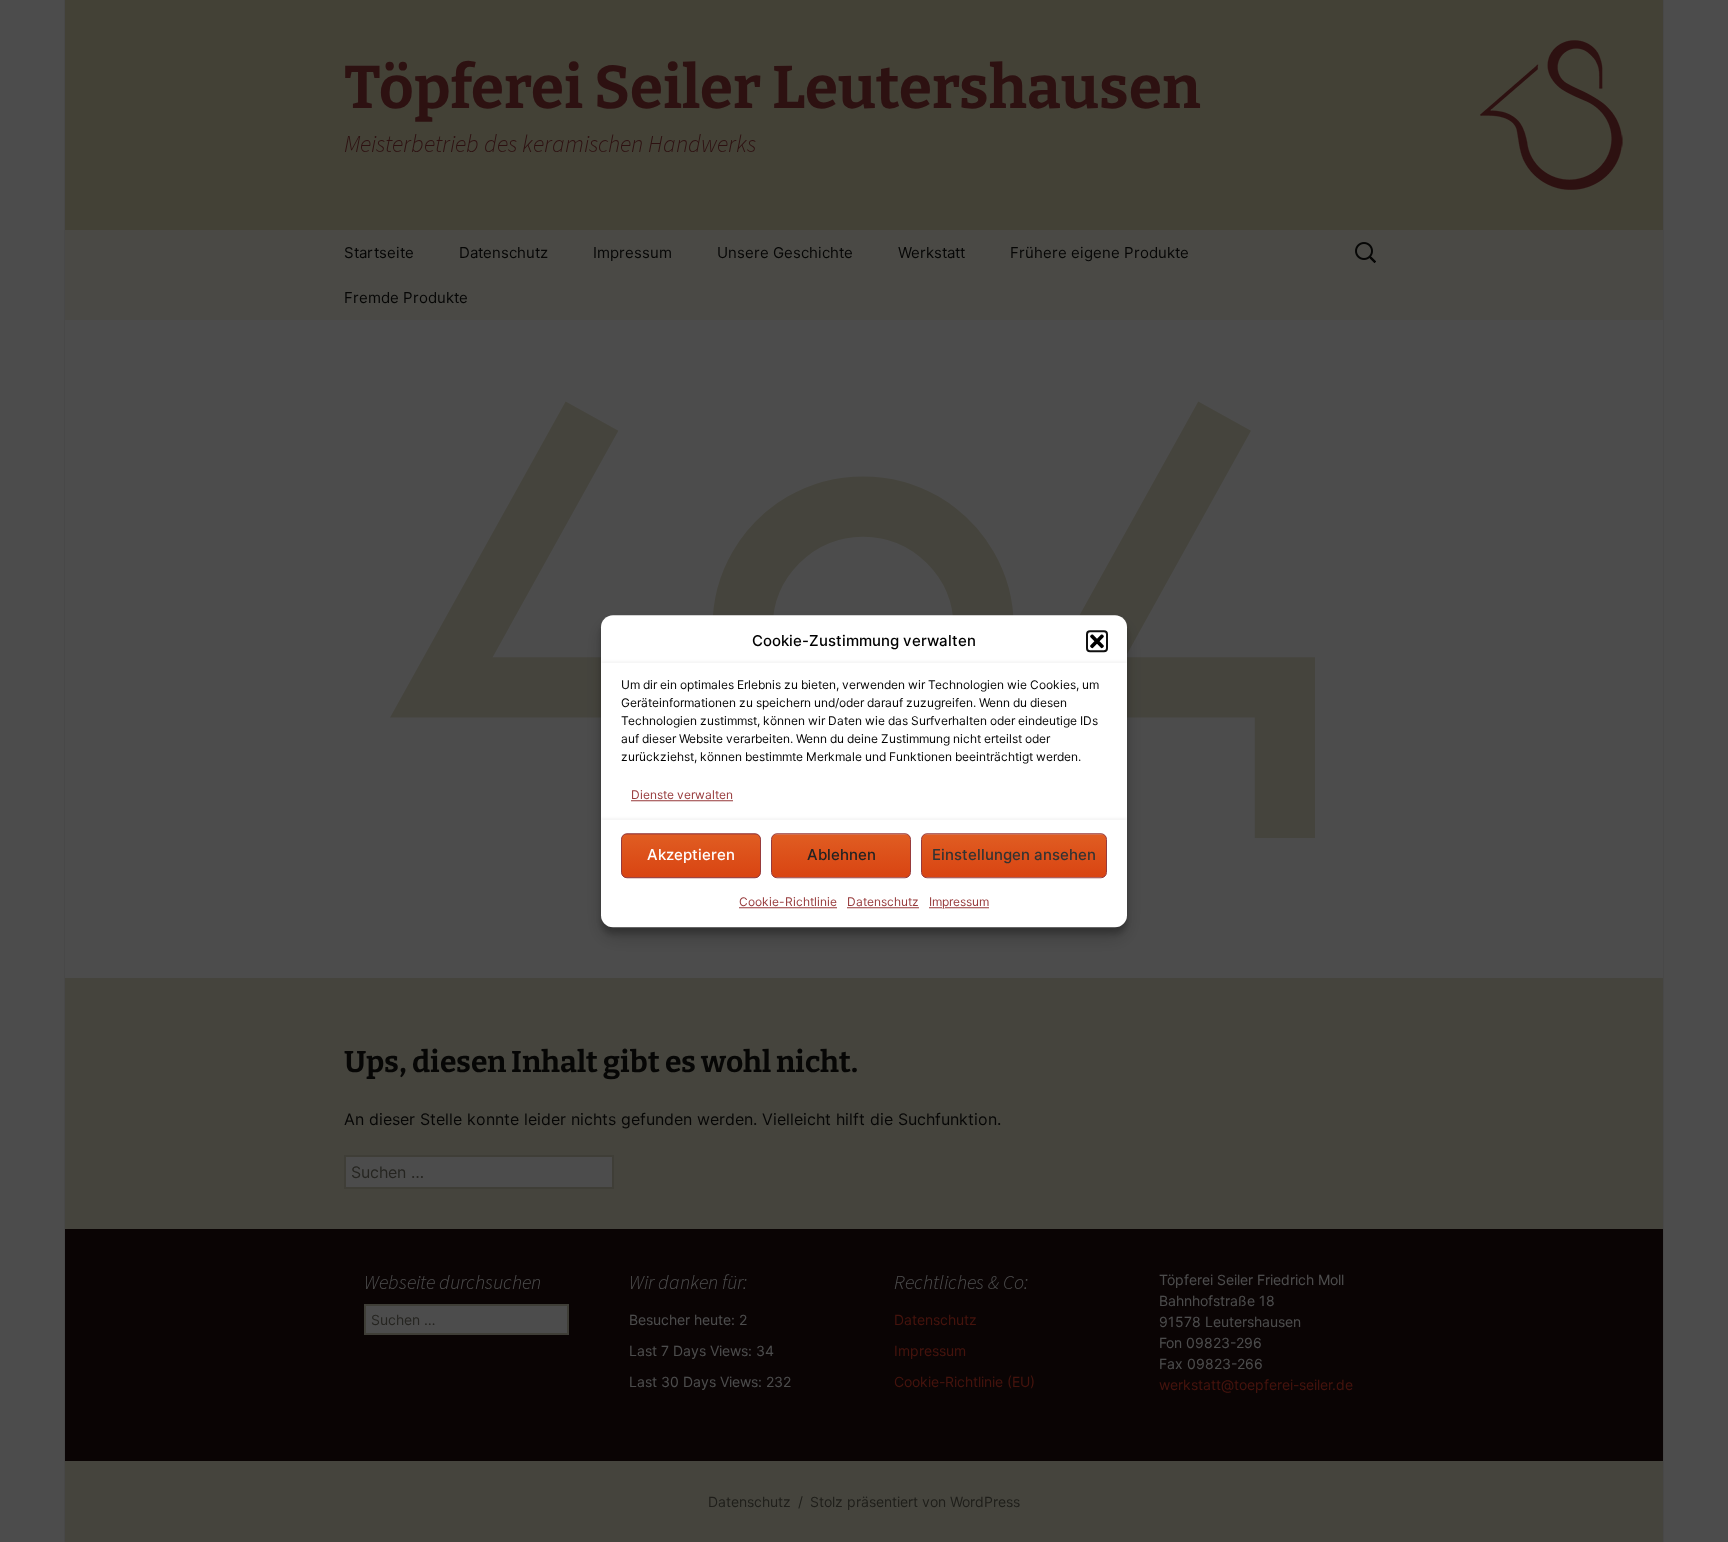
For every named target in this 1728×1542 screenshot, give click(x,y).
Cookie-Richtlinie (788, 901)
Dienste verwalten (682, 794)
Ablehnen (841, 854)
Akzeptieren (691, 854)
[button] (1097, 642)
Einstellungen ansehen (1014, 854)
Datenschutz (883, 901)
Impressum (959, 901)
